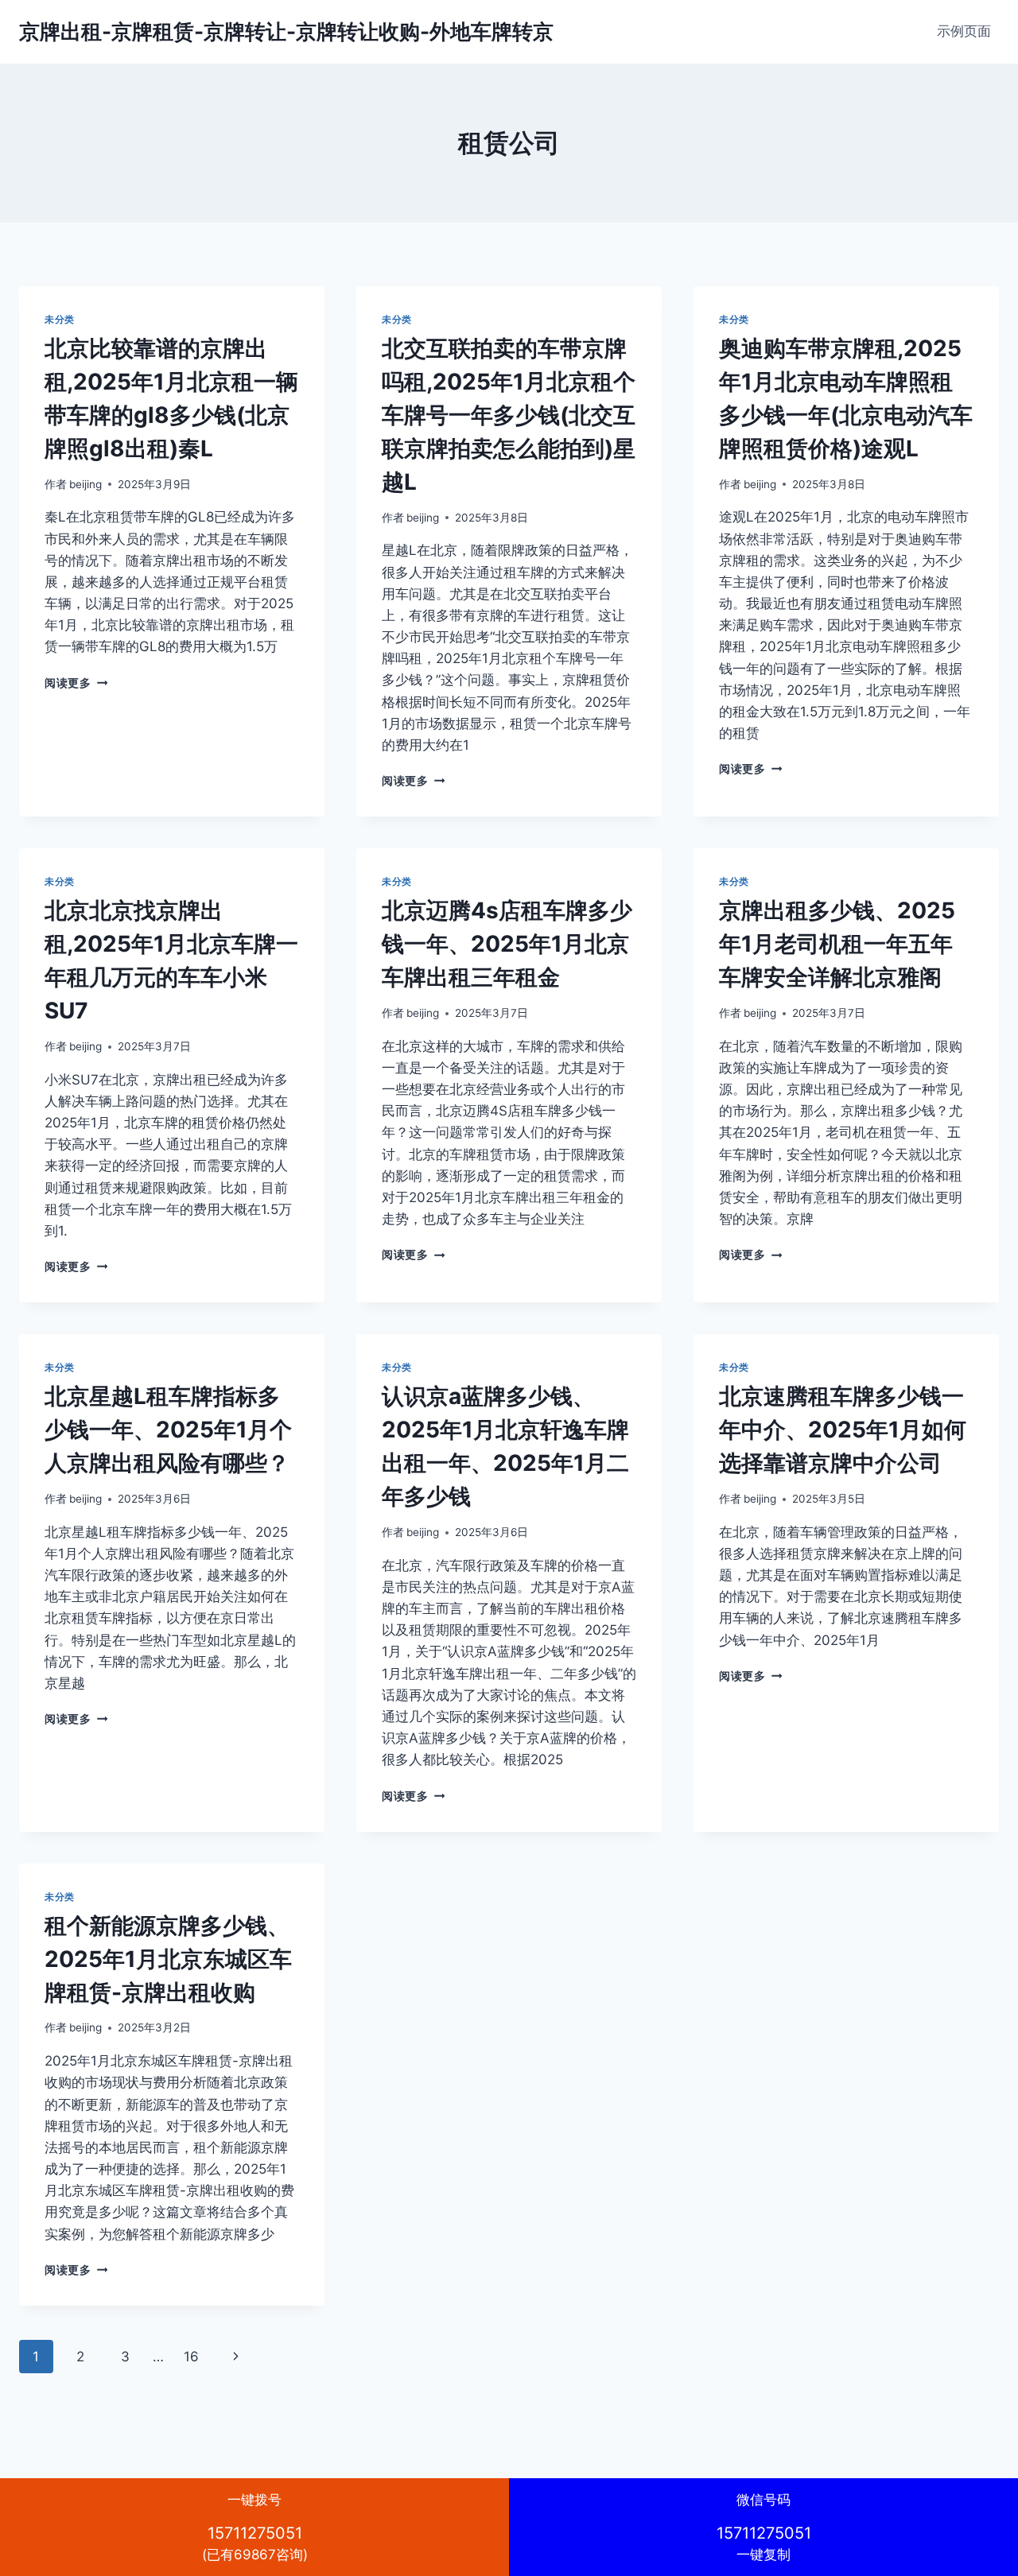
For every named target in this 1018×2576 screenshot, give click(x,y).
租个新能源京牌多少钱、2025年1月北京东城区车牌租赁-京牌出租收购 (168, 1959)
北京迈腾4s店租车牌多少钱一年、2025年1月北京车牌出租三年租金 (507, 944)
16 (191, 2357)
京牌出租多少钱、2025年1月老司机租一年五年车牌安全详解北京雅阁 (837, 944)
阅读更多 (76, 683)
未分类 (60, 319)
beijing (85, 484)
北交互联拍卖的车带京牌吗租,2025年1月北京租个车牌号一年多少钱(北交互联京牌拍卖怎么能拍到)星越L (509, 415)
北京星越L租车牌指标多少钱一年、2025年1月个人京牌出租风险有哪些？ (168, 1430)
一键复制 (764, 2527)
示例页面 (964, 31)
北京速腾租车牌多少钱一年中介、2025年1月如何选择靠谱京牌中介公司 (843, 1430)
